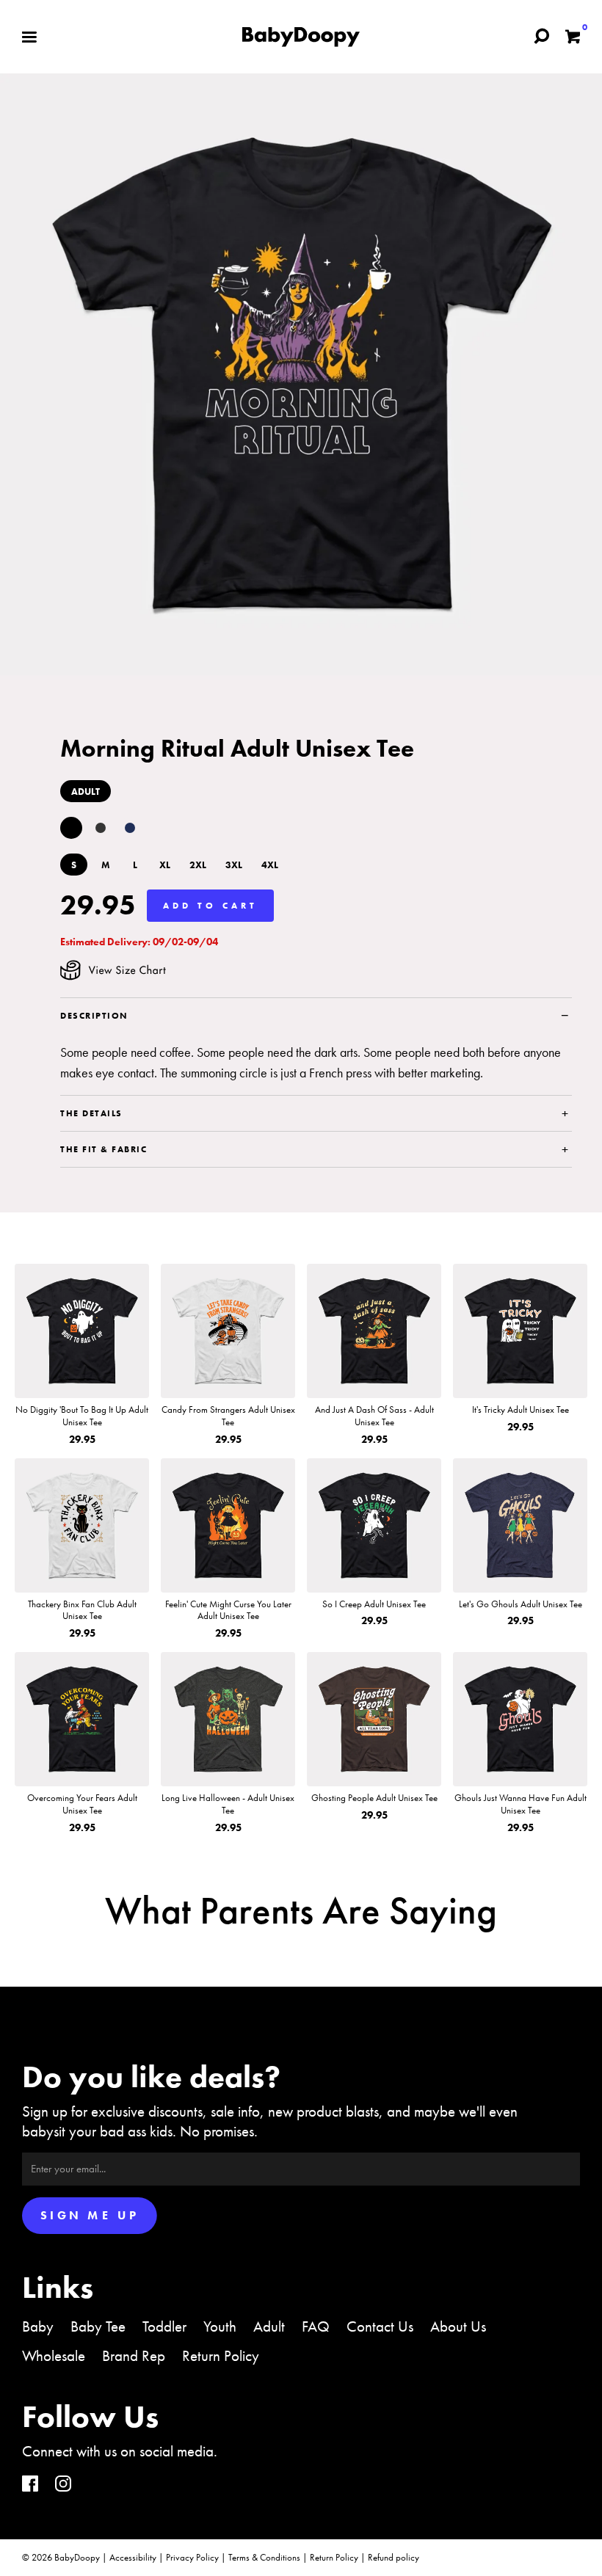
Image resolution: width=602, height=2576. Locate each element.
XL (165, 865)
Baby (38, 2326)
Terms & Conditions (264, 2557)
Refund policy (394, 2557)
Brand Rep (134, 2355)
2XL (198, 865)
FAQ (316, 2326)
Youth (220, 2326)
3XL (234, 865)
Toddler (164, 2326)
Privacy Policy (192, 2557)
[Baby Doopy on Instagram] (63, 2485)
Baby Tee (98, 2326)
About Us (458, 2326)
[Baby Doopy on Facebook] (30, 2485)
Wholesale (54, 2355)
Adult (269, 2326)
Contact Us (380, 2326)
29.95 (98, 905)
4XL (270, 865)
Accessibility (133, 2557)
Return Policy (221, 2355)
